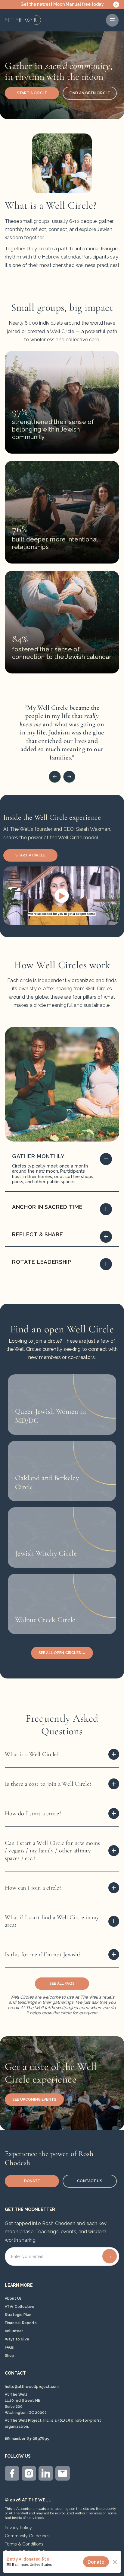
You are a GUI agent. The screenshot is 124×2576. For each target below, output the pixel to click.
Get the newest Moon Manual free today (62, 4)
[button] (112, 20)
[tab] (62, 1171)
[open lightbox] (62, 896)
